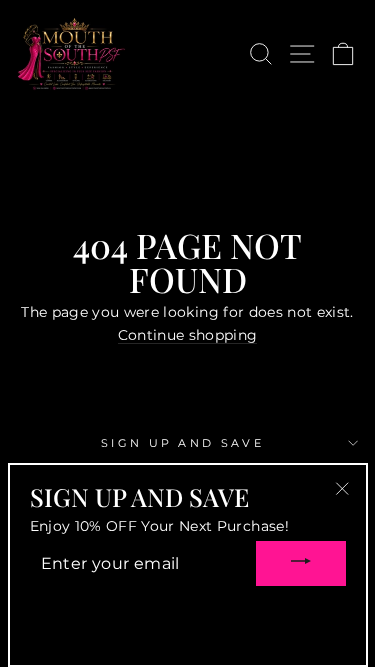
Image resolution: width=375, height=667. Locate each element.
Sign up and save (182, 443)
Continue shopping (188, 336)
